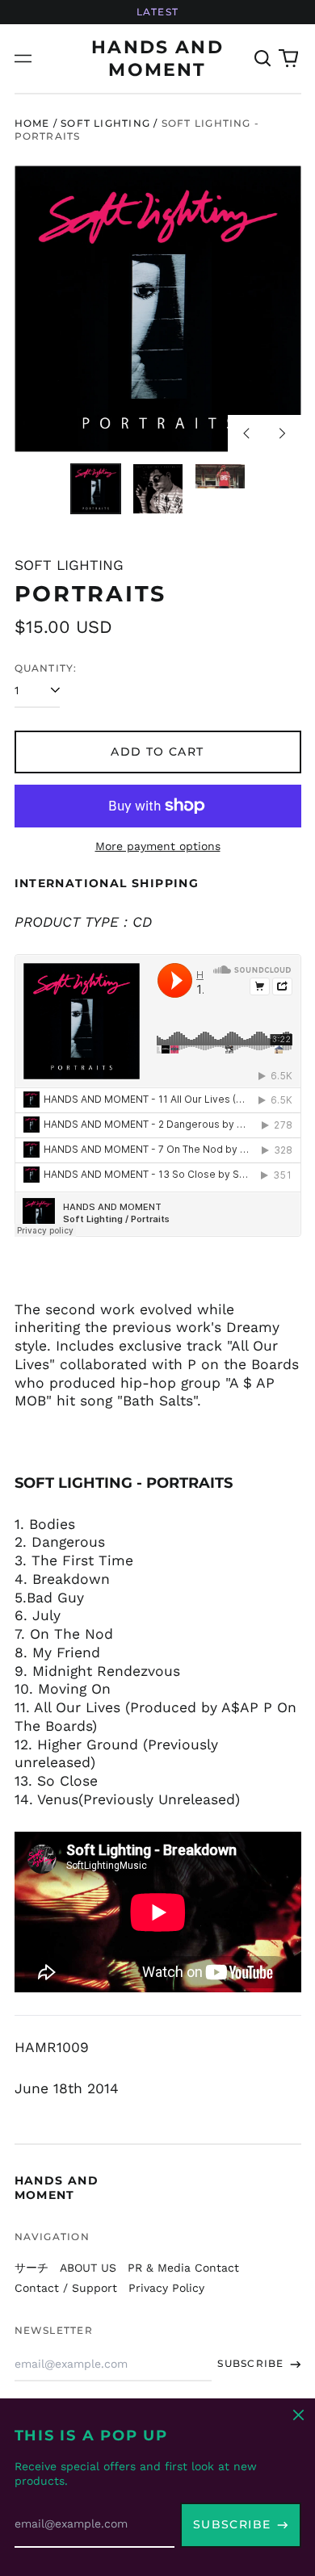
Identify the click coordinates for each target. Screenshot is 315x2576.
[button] (263, 59)
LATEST (157, 12)
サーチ (31, 2268)
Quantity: (46, 668)
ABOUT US (88, 2268)
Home (32, 123)
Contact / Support (66, 2288)
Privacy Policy (166, 2288)
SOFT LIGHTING (105, 123)
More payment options (158, 846)
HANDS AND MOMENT (57, 2188)
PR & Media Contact (183, 2268)
